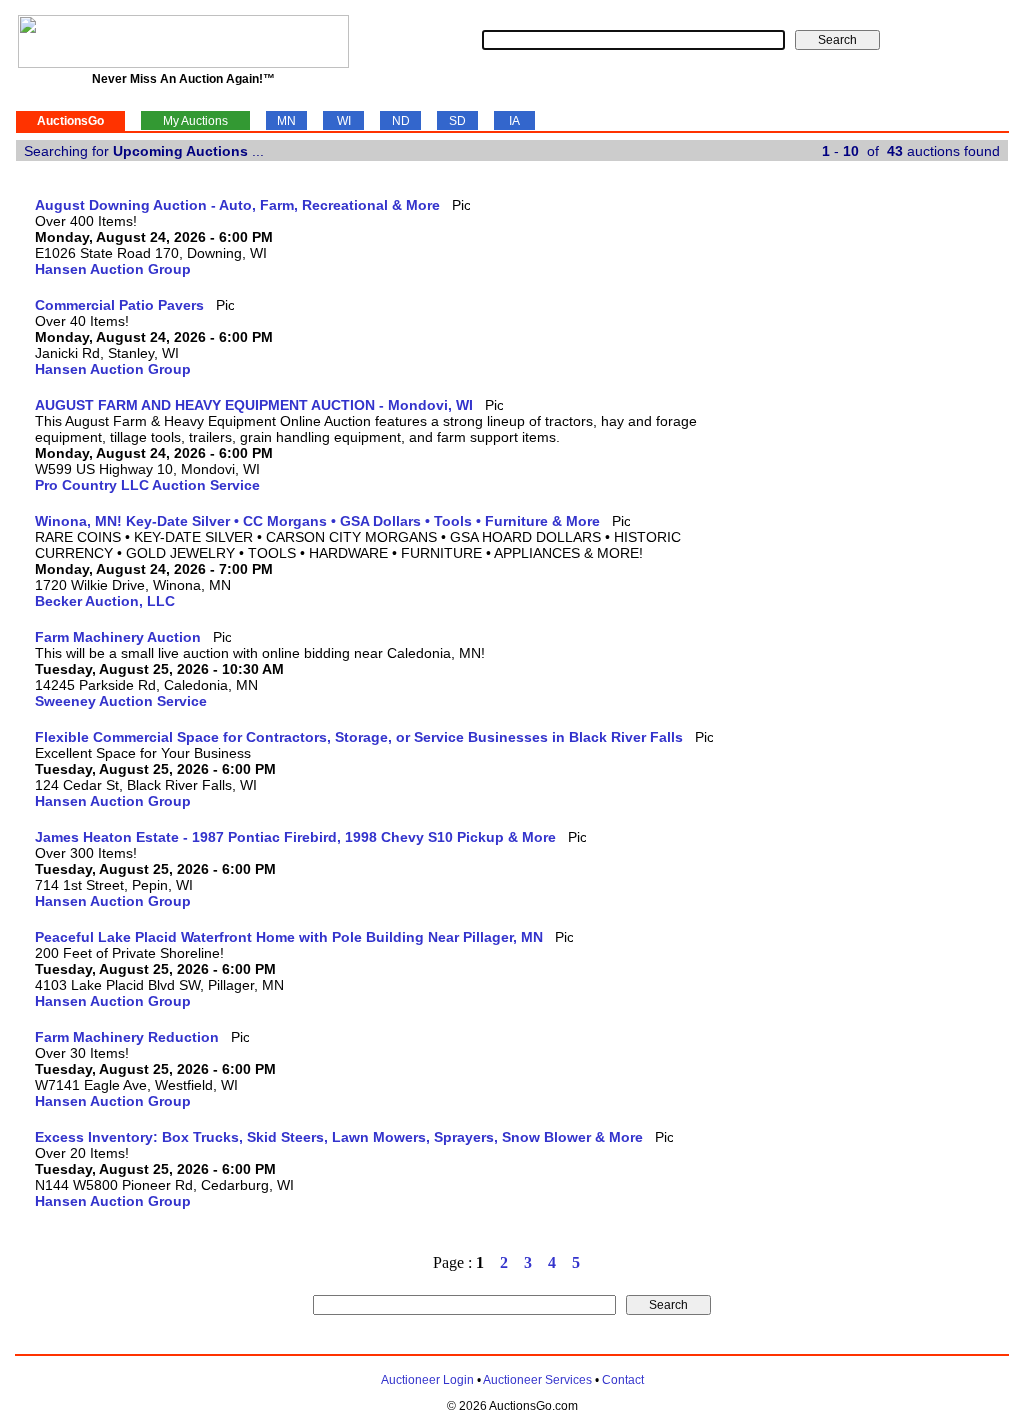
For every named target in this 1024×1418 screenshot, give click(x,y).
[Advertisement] (926, 497)
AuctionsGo (70, 121)
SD (457, 121)
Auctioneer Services (537, 1380)
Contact (623, 1380)
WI (344, 121)
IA (514, 121)
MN (286, 121)
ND (401, 121)
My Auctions (195, 121)
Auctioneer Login (427, 1380)
